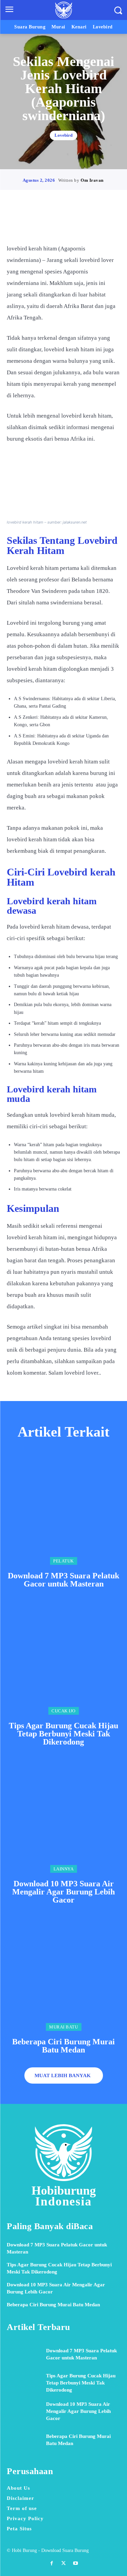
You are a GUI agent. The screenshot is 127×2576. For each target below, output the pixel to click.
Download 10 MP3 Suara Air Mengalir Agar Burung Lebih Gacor (63, 1892)
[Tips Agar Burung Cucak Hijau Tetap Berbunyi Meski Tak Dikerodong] (63, 1658)
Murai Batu (63, 2027)
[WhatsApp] (87, 224)
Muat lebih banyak (63, 2075)
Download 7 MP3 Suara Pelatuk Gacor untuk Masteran (63, 1580)
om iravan (92, 180)
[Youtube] (75, 2563)
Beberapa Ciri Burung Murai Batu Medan (63, 2046)
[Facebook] (40, 224)
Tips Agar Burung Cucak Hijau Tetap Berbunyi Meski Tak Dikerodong (63, 1734)
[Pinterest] (71, 224)
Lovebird (63, 136)
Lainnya (64, 1869)
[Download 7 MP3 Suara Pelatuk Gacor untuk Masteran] (63, 1508)
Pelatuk (63, 1561)
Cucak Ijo (63, 1711)
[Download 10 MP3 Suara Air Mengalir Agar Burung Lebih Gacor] (63, 1816)
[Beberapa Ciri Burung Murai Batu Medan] (63, 1974)
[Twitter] (56, 224)
